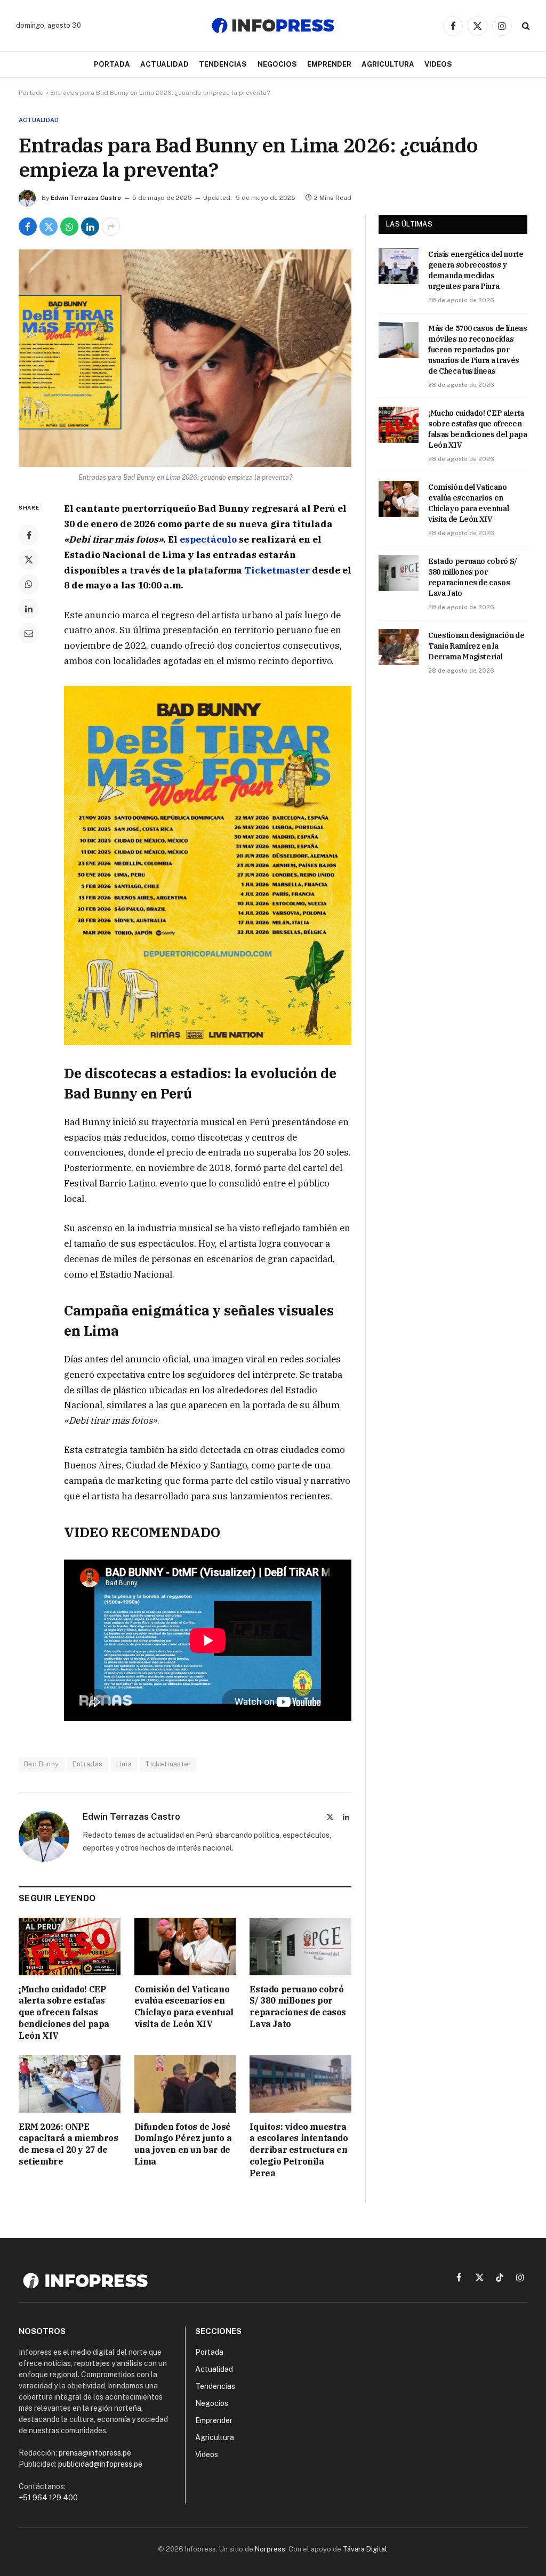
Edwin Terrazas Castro (86, 198)
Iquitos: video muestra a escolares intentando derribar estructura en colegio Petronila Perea (299, 2150)
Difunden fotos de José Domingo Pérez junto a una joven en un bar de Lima (183, 2144)
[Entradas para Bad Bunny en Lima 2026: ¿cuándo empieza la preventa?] (185, 358)
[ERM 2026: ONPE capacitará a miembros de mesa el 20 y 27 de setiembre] (70, 2084)
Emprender (329, 64)
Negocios (277, 64)
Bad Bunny (42, 1764)
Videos (438, 64)
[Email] (29, 633)
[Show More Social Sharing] (111, 227)
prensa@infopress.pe (95, 2453)
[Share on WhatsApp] (69, 227)
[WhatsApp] (29, 584)
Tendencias (223, 64)
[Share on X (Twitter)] (49, 227)
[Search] (525, 26)
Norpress (270, 2549)
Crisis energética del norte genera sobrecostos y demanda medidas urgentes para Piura (476, 270)
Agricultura (388, 64)
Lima (124, 1764)
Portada (112, 64)
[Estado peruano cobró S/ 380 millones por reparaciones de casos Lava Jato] (300, 1946)
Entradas (88, 1764)
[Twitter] (29, 560)
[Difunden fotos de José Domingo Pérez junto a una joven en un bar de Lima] (185, 2084)
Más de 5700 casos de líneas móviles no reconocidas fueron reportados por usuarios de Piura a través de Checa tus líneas (478, 350)
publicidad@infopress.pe (100, 2464)
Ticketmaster (277, 570)
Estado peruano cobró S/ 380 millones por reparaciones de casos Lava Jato (298, 2006)
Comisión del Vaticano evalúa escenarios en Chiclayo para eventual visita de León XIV (184, 2006)
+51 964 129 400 (48, 2498)
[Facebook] (29, 535)
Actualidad (164, 64)
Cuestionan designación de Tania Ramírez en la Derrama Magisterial (476, 646)
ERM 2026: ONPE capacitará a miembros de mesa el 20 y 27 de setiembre (69, 2144)
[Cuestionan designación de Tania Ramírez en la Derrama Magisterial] (399, 647)
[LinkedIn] (29, 609)
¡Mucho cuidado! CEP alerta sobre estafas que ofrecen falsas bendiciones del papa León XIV (64, 2012)
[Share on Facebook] (28, 227)
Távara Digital (365, 2549)
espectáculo (208, 539)
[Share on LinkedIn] (90, 227)
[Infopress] (273, 26)
